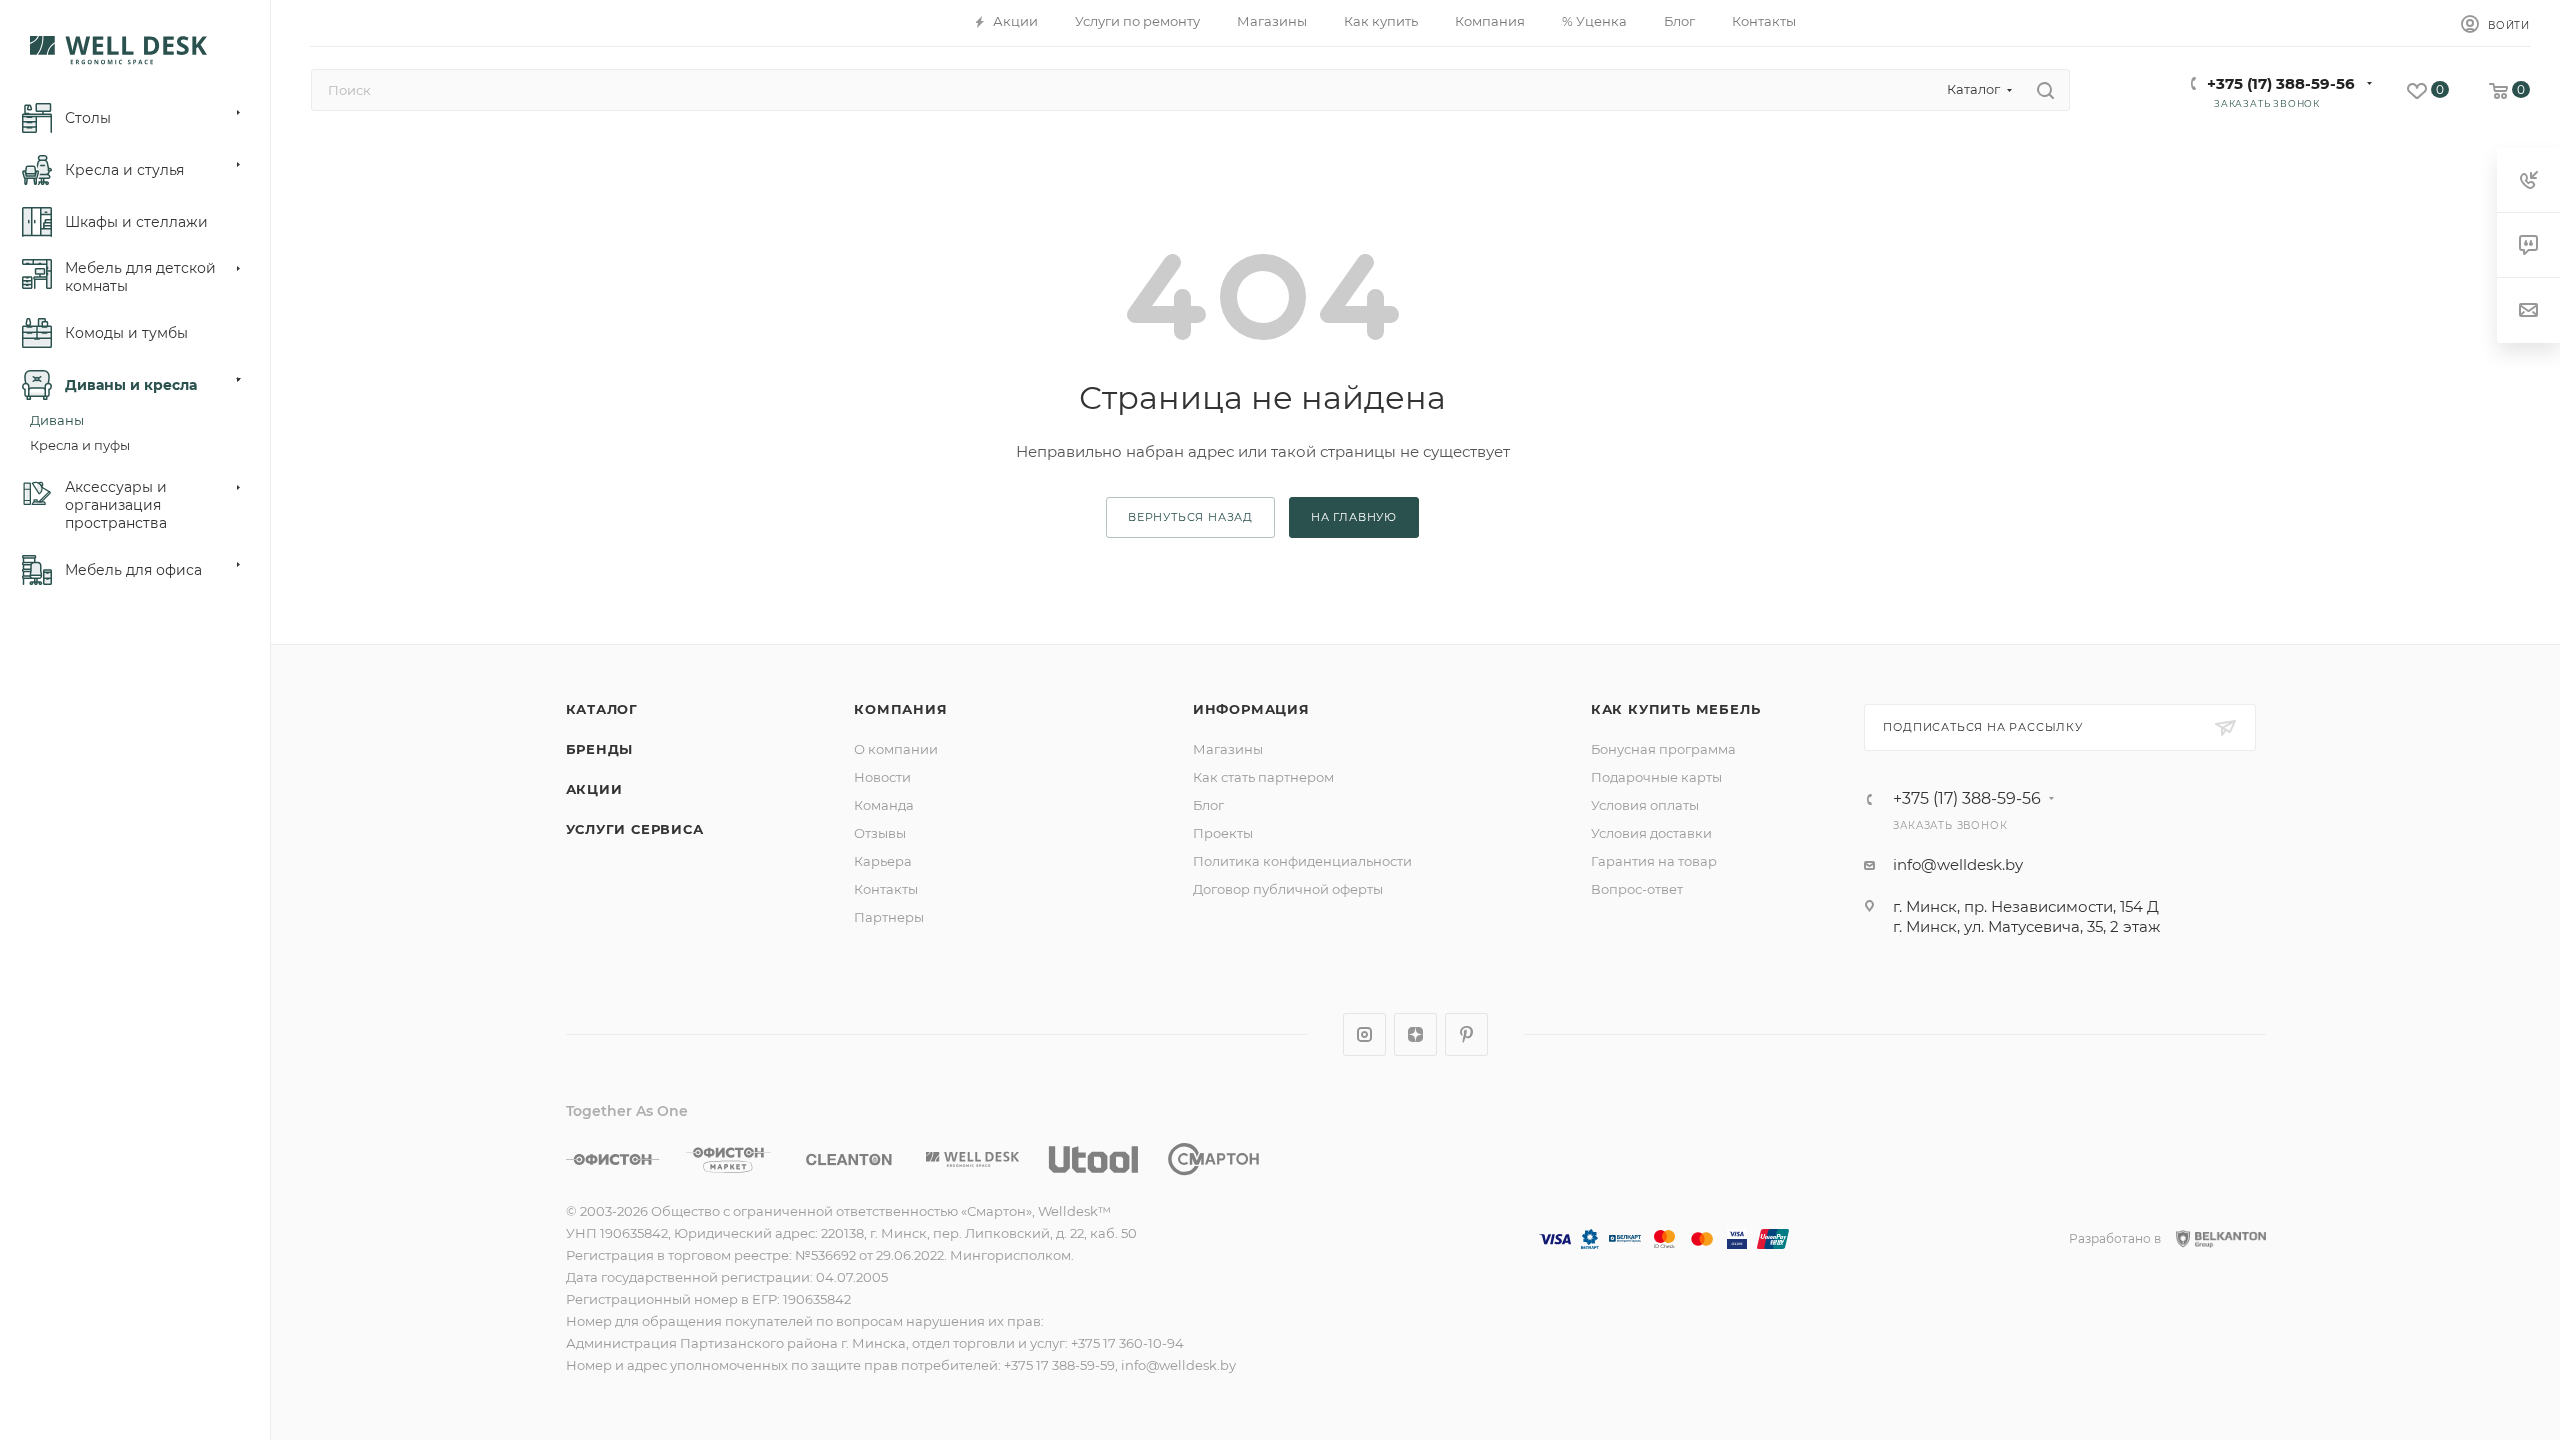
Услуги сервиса (635, 829)
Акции (594, 789)
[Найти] (2045, 90)
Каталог (602, 709)
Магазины (1228, 749)
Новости (882, 777)
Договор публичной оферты (1288, 889)
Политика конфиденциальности (1302, 861)
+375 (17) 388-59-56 (2281, 83)
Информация (1251, 709)
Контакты (886, 889)
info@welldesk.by (1958, 864)
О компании (896, 749)
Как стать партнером (1263, 777)
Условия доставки (1651, 833)
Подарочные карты (1656, 777)
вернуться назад (1190, 517)
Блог (1208, 805)
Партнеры (889, 917)
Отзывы (880, 833)
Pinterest (1466, 1034)
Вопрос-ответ (1637, 889)
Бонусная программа (1663, 749)
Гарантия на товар (1654, 861)
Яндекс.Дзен (1415, 1034)
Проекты (1223, 833)
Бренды (600, 749)
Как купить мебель (1676, 709)
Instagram (1364, 1034)
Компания (900, 709)
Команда (884, 805)
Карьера (883, 861)
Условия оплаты (1645, 805)
